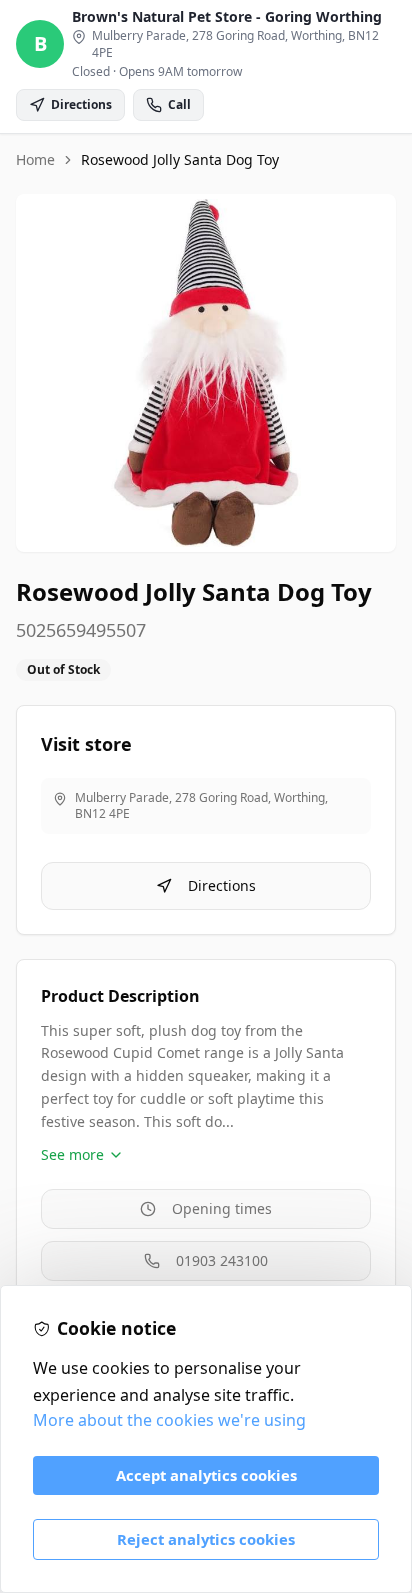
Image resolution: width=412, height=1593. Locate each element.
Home (35, 159)
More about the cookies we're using (169, 1420)
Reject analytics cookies (206, 1539)
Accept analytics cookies (206, 1475)
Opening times (222, 1208)
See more (72, 1154)
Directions (222, 885)
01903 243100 (222, 1260)
